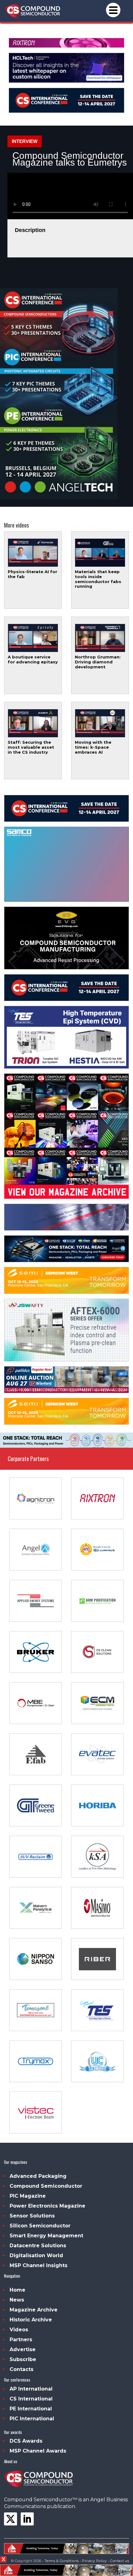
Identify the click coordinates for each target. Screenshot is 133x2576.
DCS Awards (26, 2441)
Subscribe (23, 2359)
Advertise (23, 2349)
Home (17, 2290)
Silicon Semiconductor (40, 2226)
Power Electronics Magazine (47, 2206)
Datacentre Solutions (38, 2246)
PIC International (32, 2419)
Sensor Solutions (32, 2216)
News (17, 2300)
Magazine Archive (34, 2310)
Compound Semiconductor (46, 2186)
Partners (21, 2340)
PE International (31, 2409)
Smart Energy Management (46, 2236)
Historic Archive (31, 2320)
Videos (19, 2330)
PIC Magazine (28, 2196)
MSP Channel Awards (38, 2451)
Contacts (21, 2369)
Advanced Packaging (38, 2176)
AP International (31, 2389)
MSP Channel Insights (39, 2265)
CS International (31, 2399)
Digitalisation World (36, 2255)
